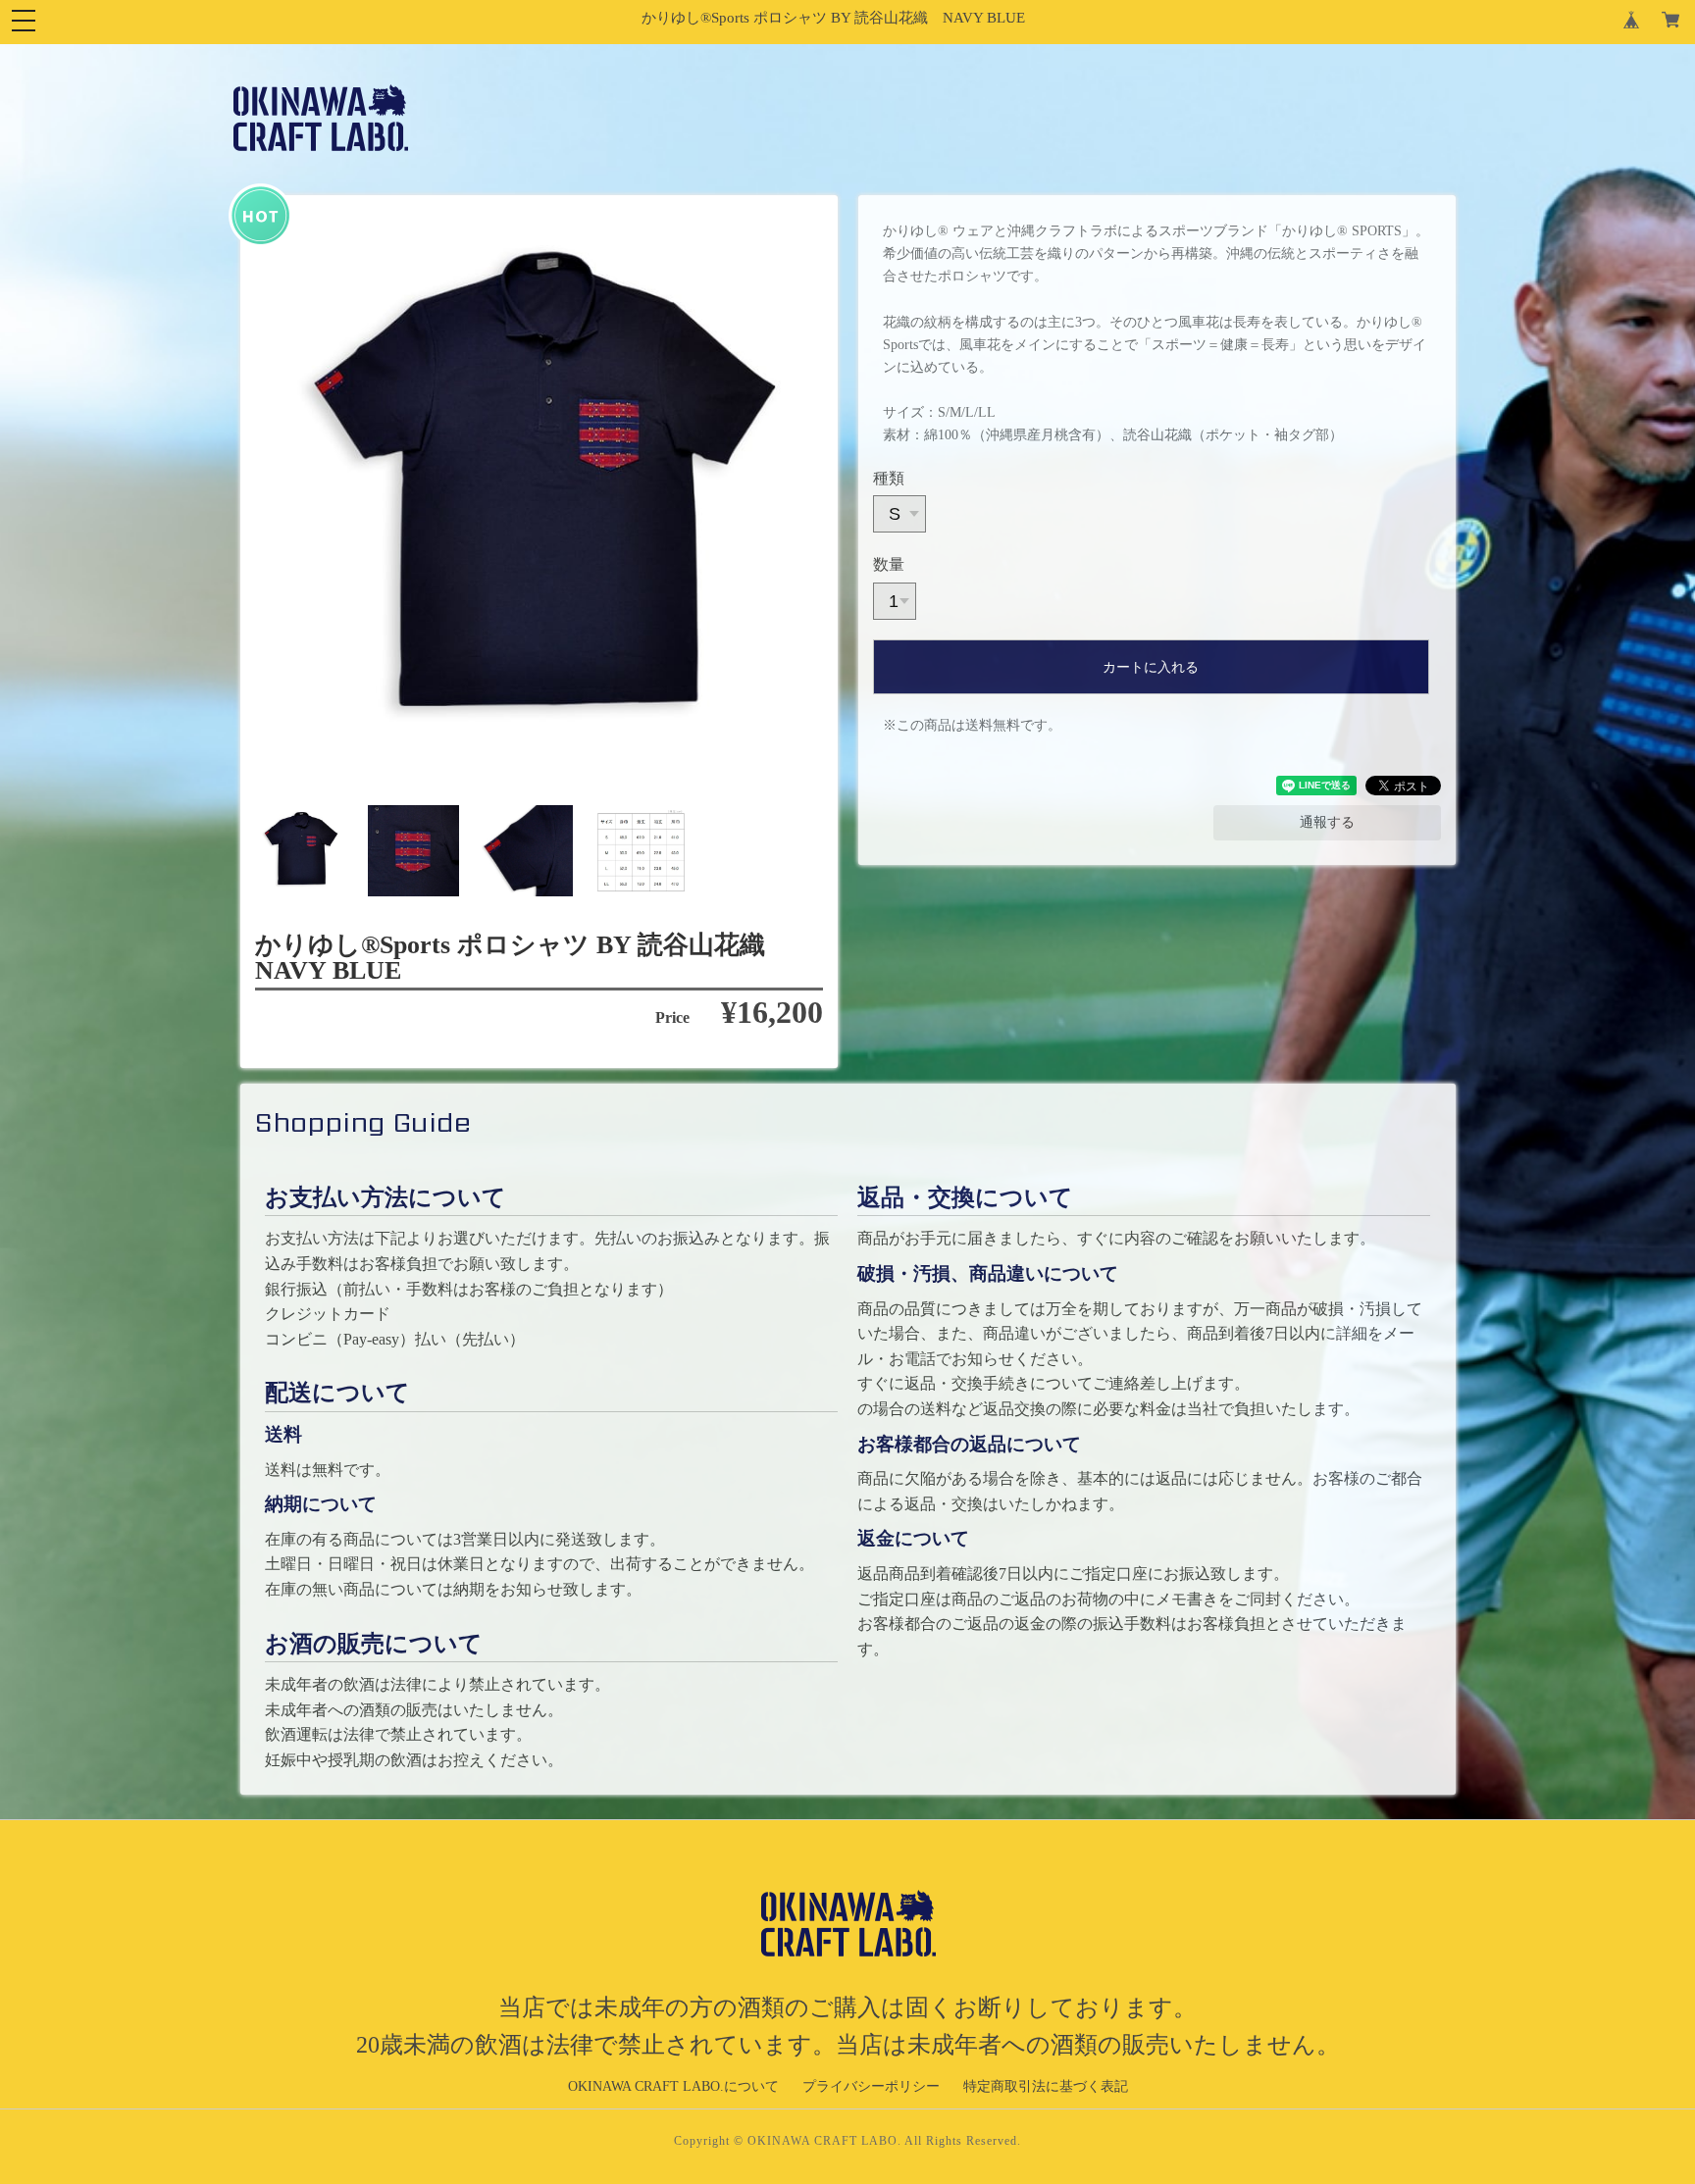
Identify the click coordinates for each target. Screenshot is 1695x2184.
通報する (1327, 822)
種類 (889, 478)
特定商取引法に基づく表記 (1046, 2086)
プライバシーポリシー (871, 2086)
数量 (889, 564)
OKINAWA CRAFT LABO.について (673, 2086)
